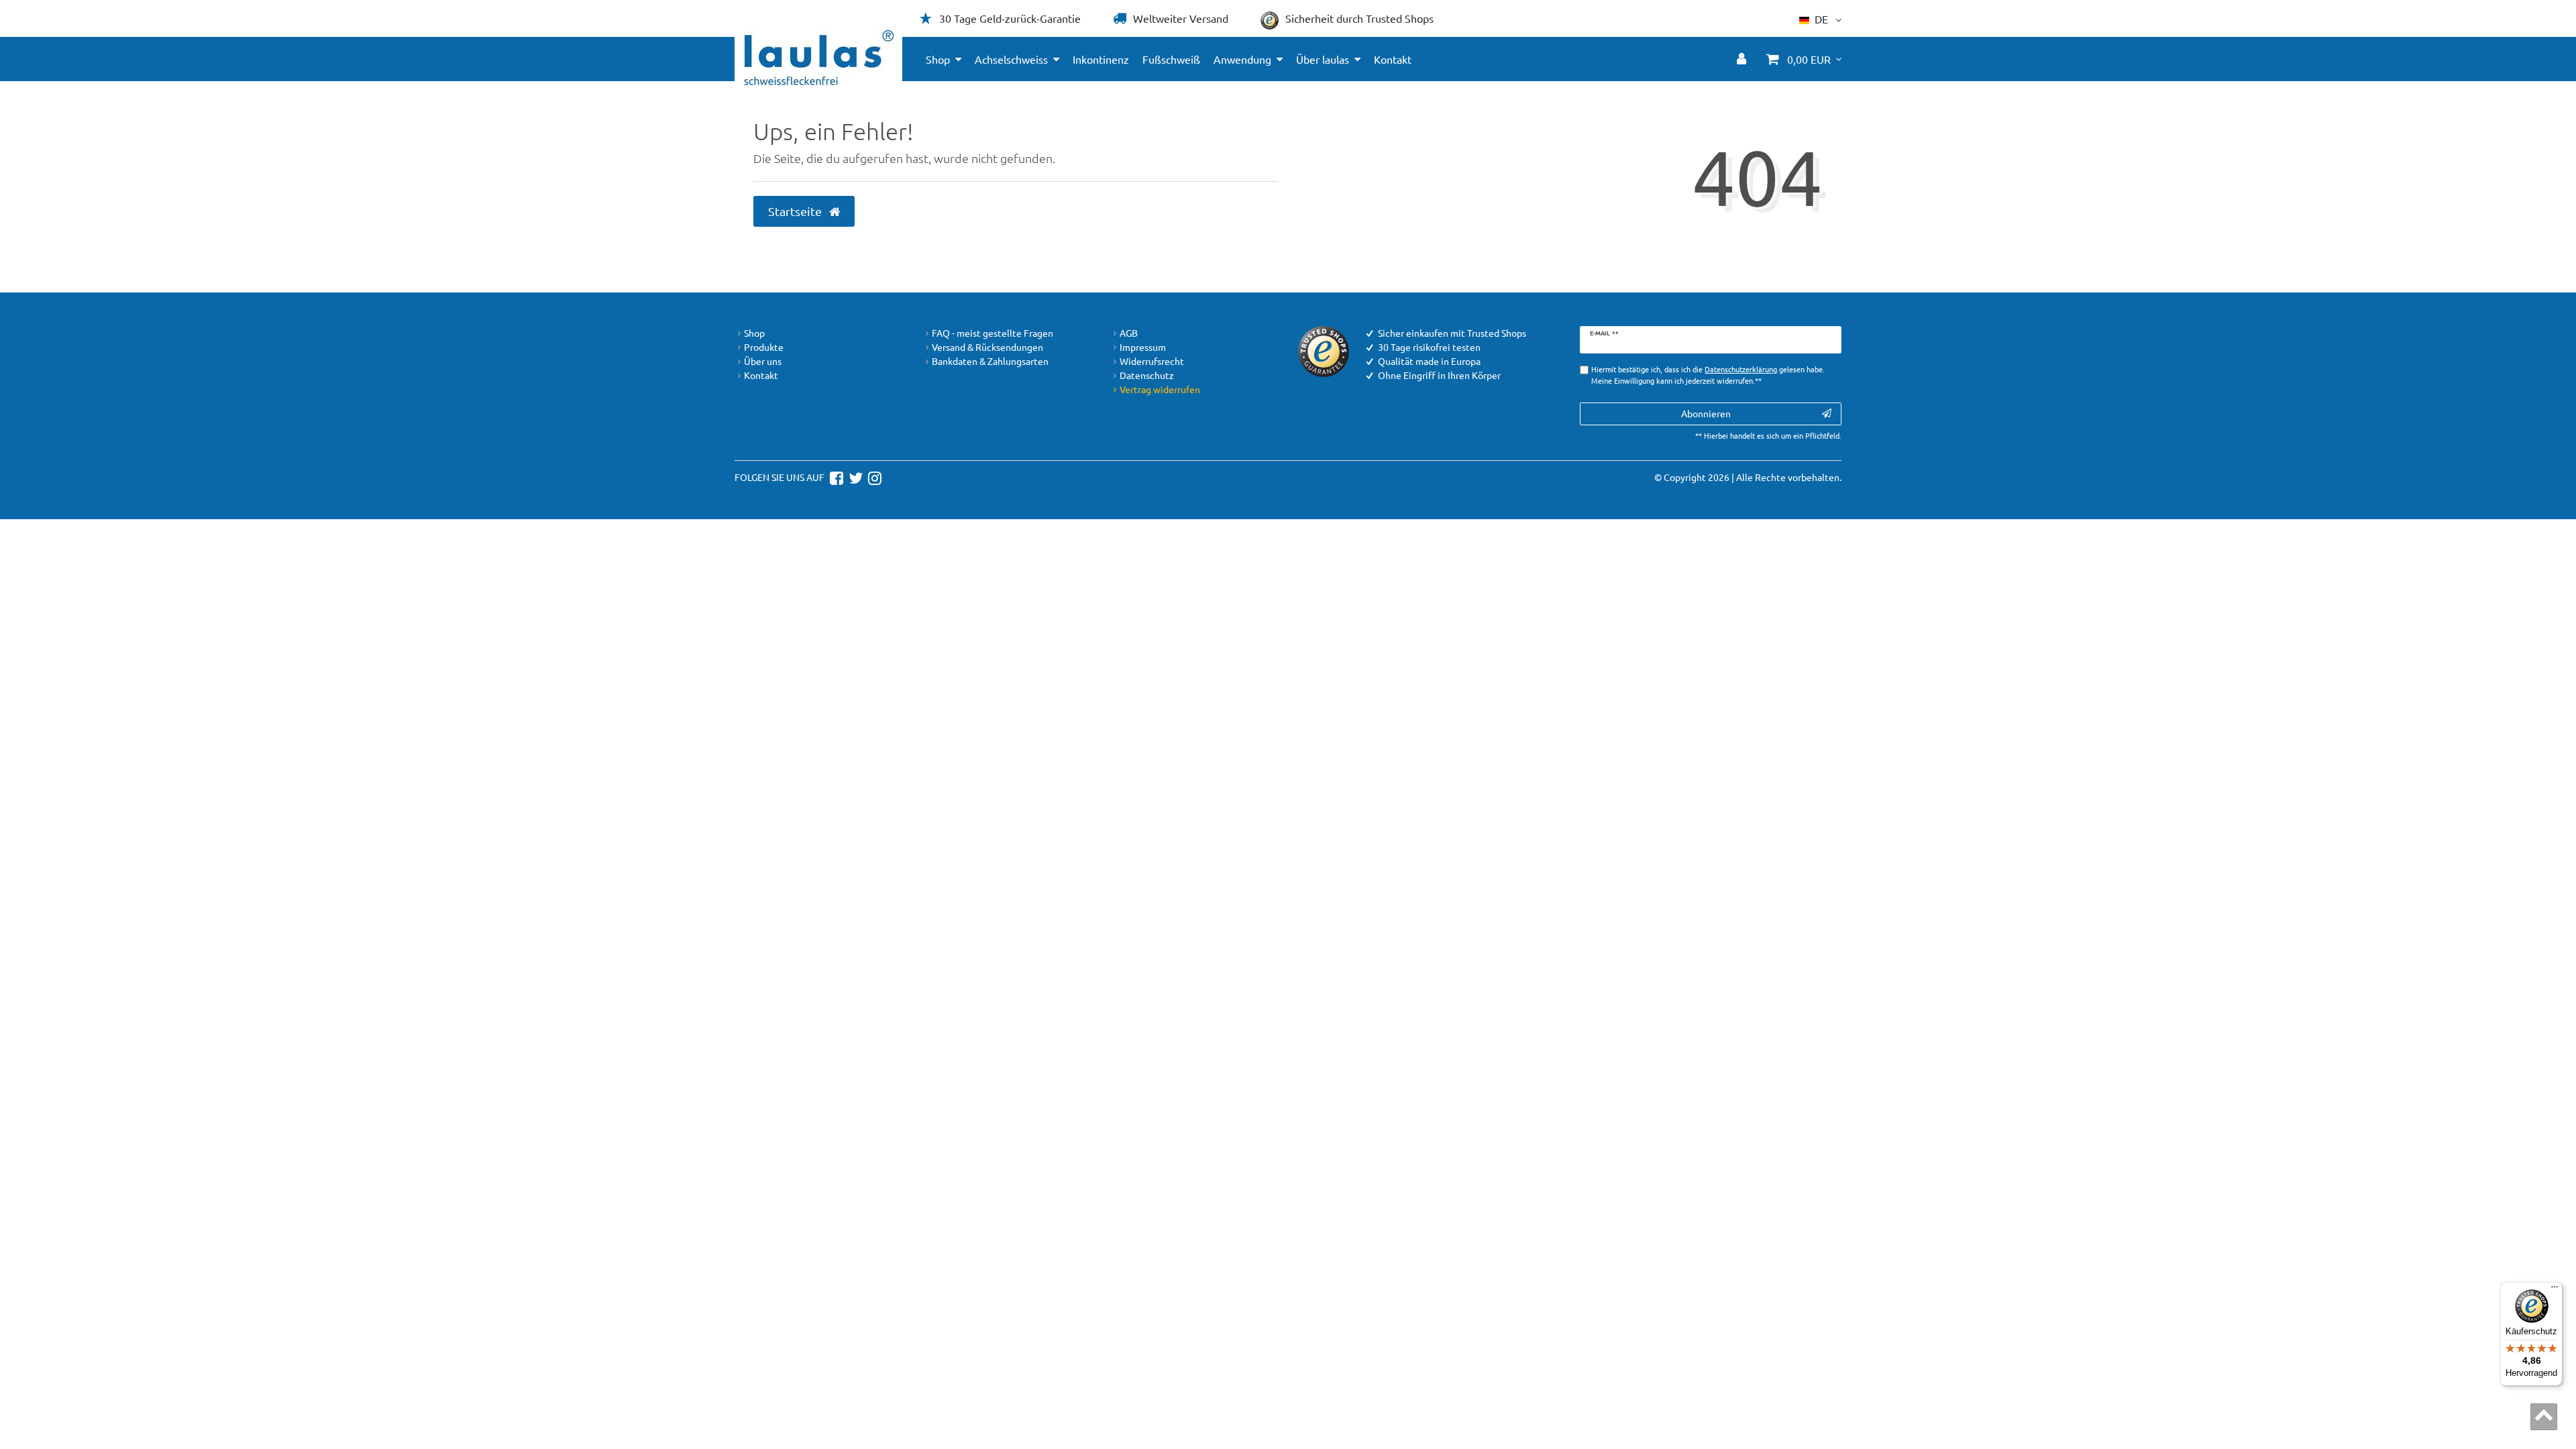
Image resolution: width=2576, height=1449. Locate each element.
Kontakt (1393, 59)
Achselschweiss (1011, 59)
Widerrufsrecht (1152, 361)
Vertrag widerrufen (1160, 389)
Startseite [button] (796, 211)
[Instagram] (873, 477)
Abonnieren (1706, 413)
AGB (1129, 333)
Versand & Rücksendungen (987, 347)
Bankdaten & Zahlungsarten (990, 361)
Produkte (764, 347)
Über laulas (1323, 59)
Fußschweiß (1171, 59)
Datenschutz (1147, 375)
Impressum (1143, 347)
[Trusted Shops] (1324, 350)
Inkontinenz (1101, 59)
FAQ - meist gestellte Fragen (992, 333)
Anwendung (1242, 59)
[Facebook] (835, 477)
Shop (938, 59)
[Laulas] (819, 58)
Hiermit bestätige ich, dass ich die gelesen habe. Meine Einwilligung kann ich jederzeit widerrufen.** (1708, 375)
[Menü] (2555, 1290)
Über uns (763, 361)
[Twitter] (854, 477)
